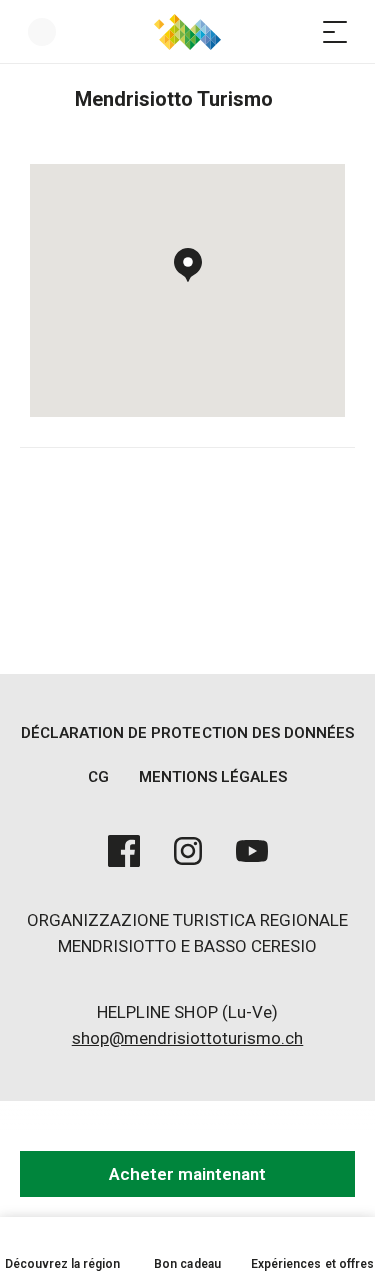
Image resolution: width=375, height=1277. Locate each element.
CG (98, 777)
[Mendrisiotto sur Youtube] (252, 851)
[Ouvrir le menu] (335, 31)
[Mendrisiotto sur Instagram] (188, 851)
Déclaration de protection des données (187, 733)
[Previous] (37, 99)
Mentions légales (213, 777)
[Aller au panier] (295, 31)
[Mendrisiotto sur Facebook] (124, 851)
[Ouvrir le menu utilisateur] (42, 31)
